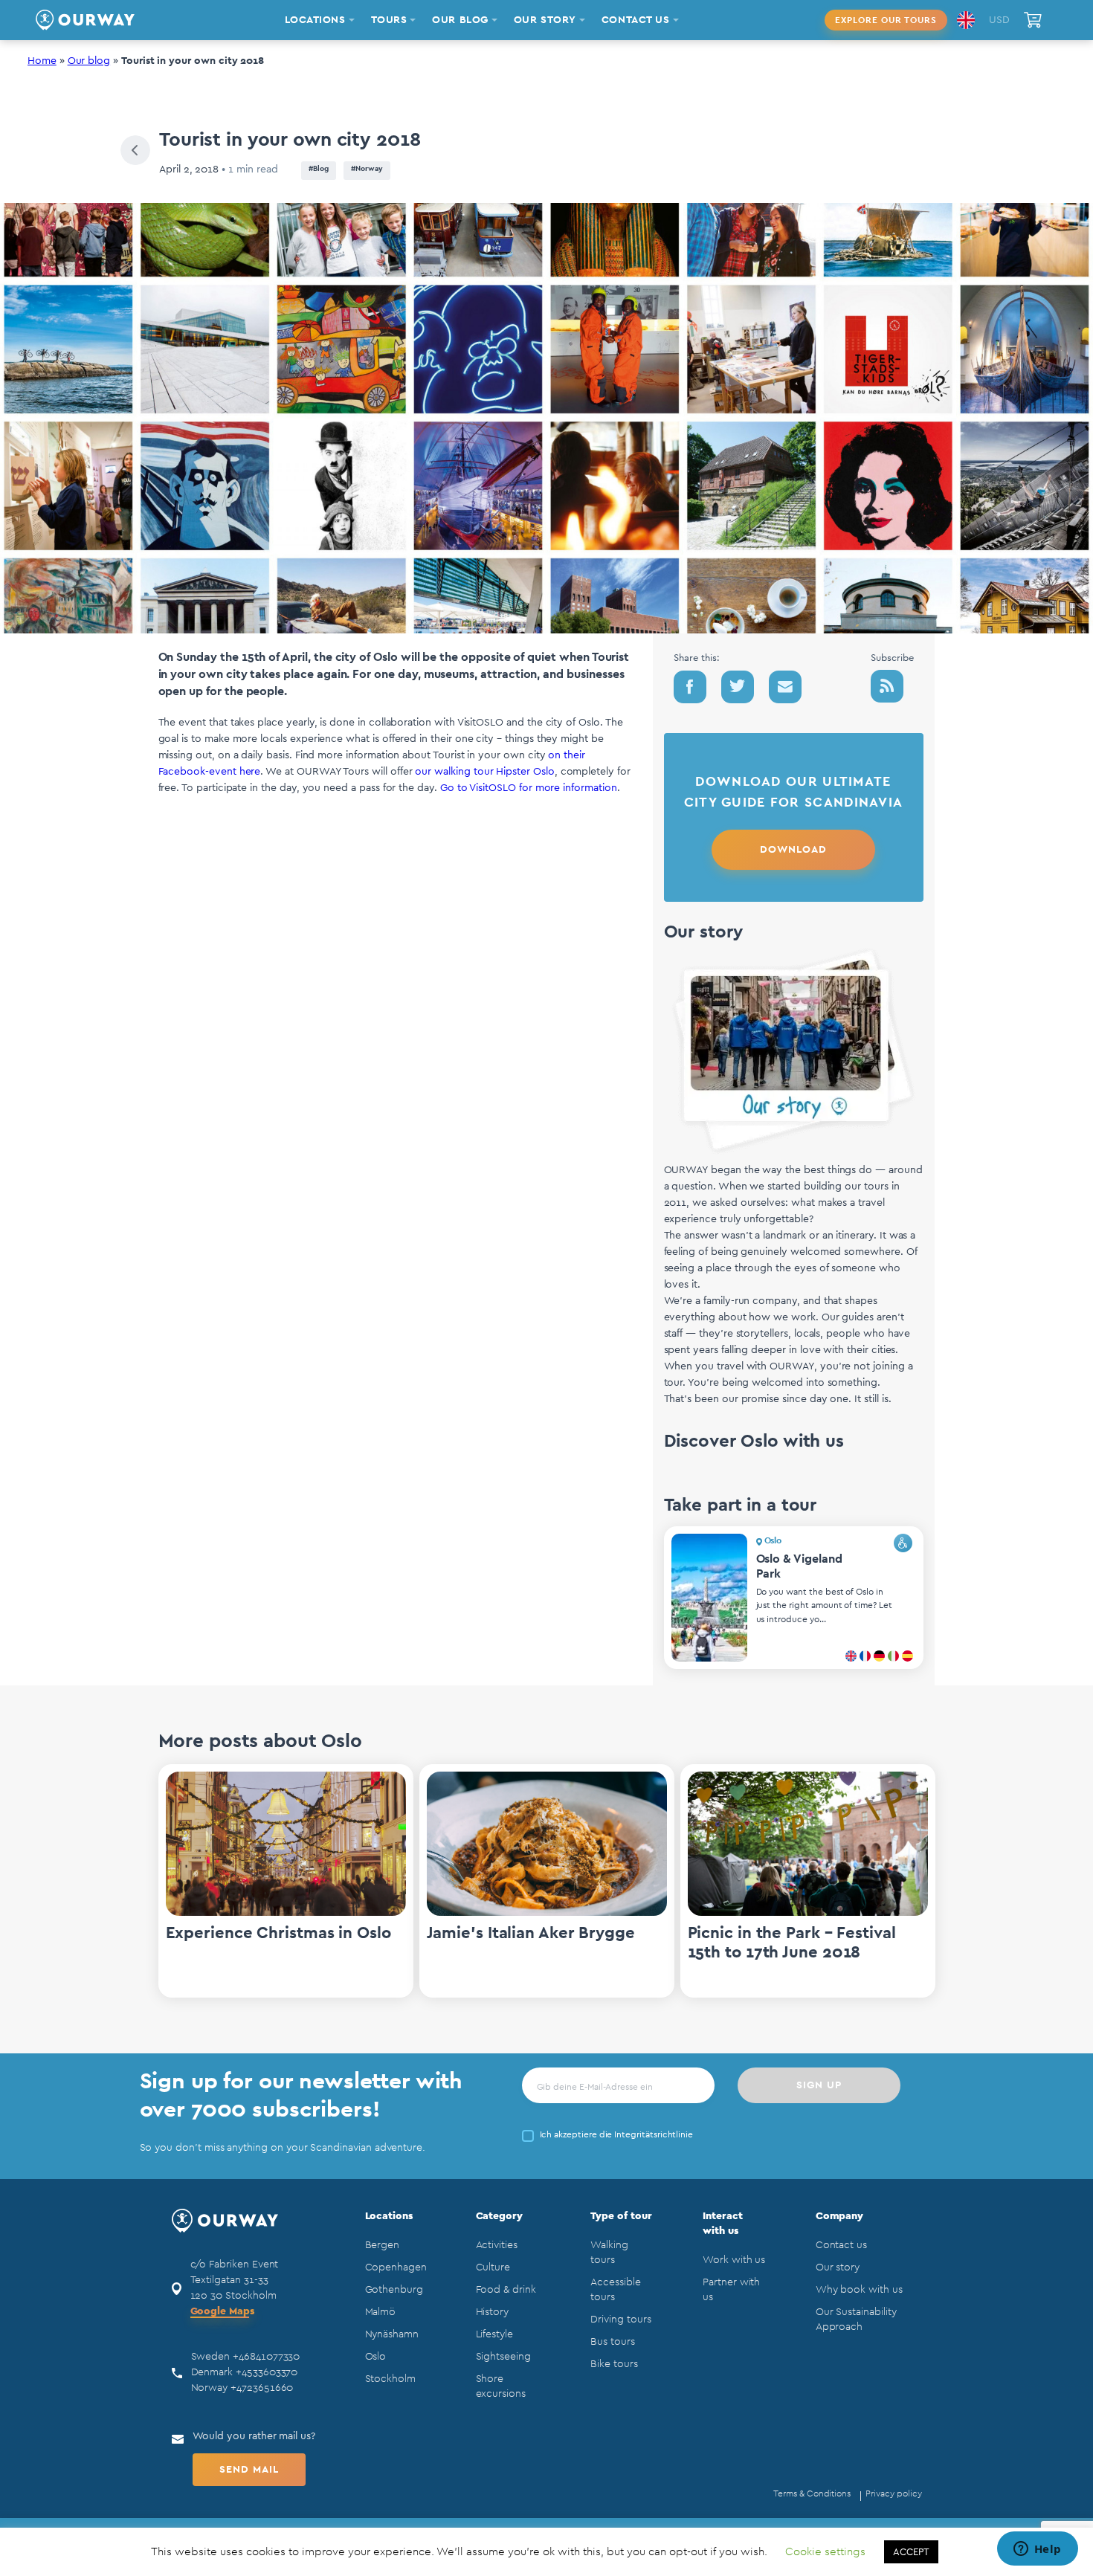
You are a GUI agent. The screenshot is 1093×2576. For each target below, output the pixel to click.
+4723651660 (262, 2388)
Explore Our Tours (886, 20)
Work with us (734, 2260)
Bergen (383, 2245)
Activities (497, 2245)
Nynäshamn (392, 2334)
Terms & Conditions (812, 2493)
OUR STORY (545, 20)
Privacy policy (893, 2493)
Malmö (381, 2312)
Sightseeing (503, 2357)
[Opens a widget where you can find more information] (1037, 2550)
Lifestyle (494, 2334)
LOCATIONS (315, 20)
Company (840, 2216)
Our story (838, 2267)
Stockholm (390, 2379)
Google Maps (222, 2311)
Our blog (89, 61)
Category (500, 2216)
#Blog (319, 169)
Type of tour (621, 2216)
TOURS (389, 20)
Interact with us (723, 2224)
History (493, 2312)
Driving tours (620, 2320)
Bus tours (612, 2342)
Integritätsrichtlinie (654, 2134)
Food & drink (506, 2290)
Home (42, 61)
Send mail (249, 2470)
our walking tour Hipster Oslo (484, 772)
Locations (389, 2216)
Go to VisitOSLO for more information (529, 788)
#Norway (367, 169)
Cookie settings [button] (825, 2552)
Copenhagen (396, 2267)
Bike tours (614, 2364)
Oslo (376, 2357)
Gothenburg (394, 2290)
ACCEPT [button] (911, 2552)
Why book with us (859, 2290)
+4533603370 (267, 2372)
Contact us (841, 2245)
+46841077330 (266, 2357)
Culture (493, 2267)
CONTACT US (636, 20)
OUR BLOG (460, 20)
